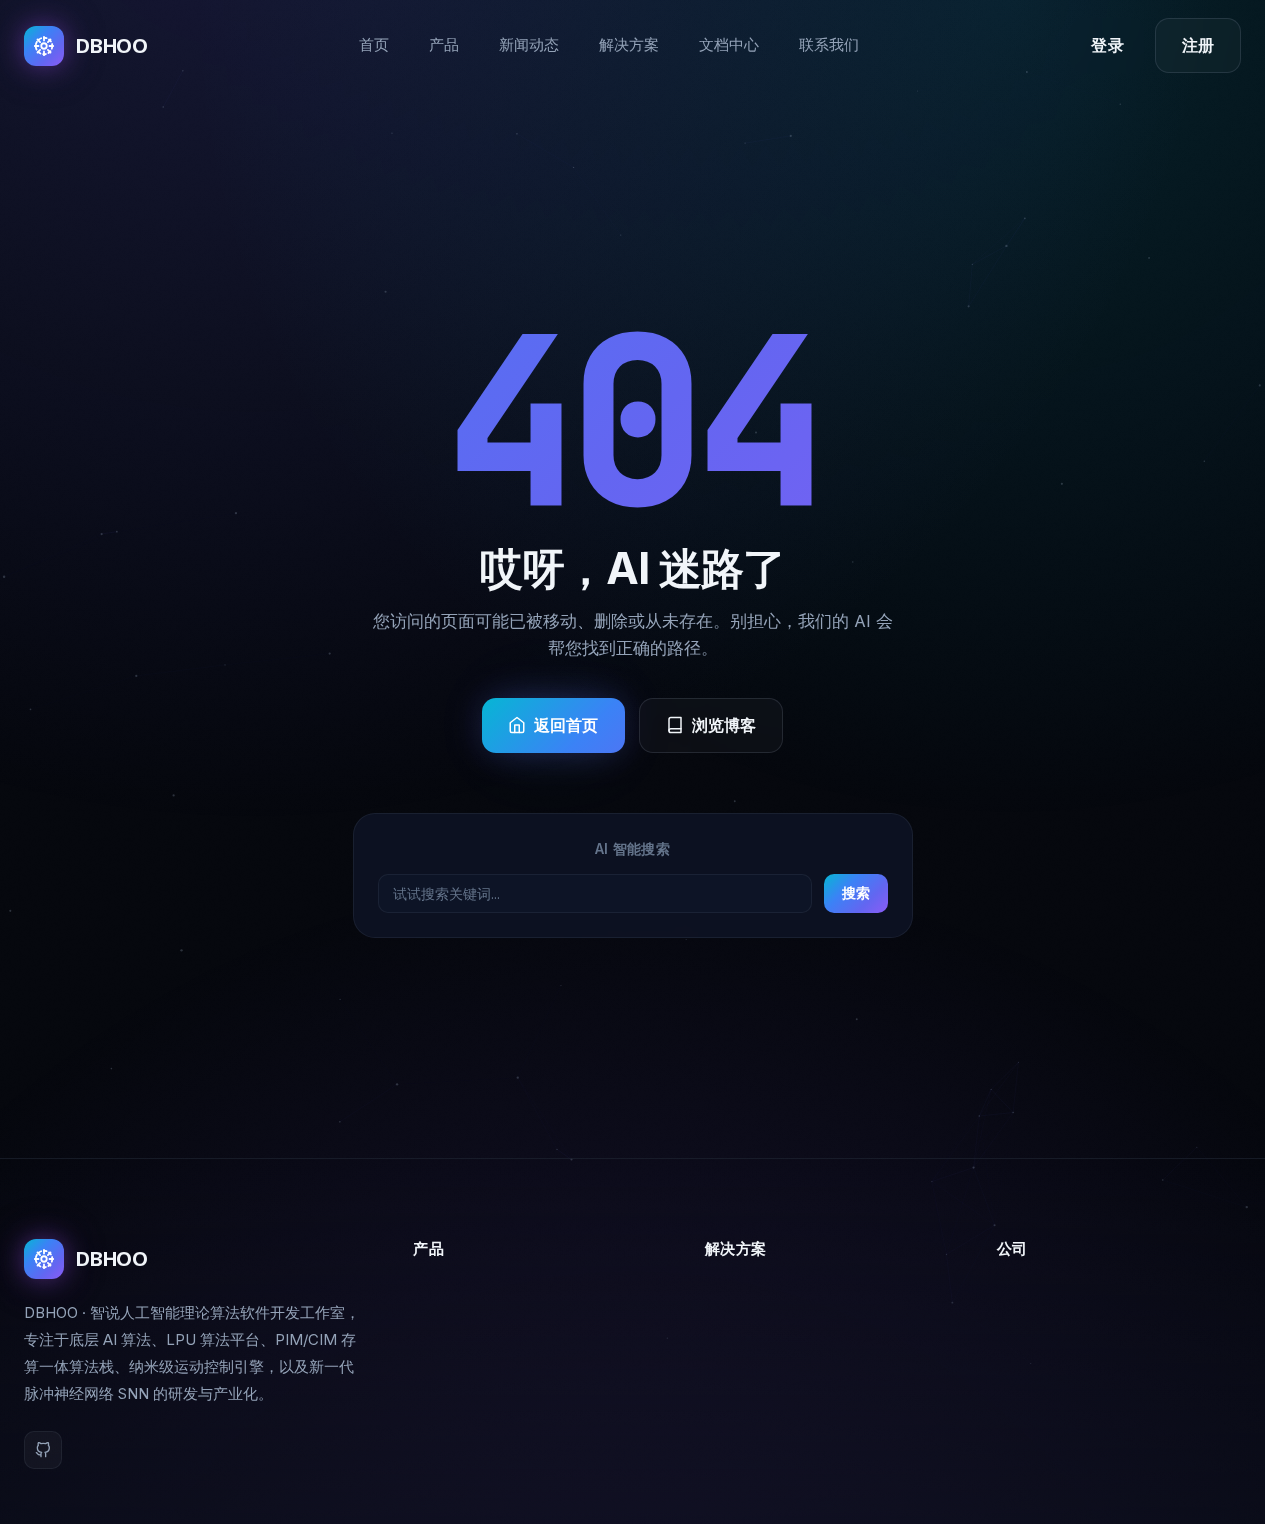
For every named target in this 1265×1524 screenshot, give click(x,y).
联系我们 (829, 44)
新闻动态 (529, 44)
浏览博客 (724, 725)
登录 (1107, 45)
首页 (374, 44)
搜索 (856, 893)
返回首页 (566, 725)
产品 (444, 44)
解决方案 (629, 44)
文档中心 (729, 44)
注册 (1198, 45)
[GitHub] (43, 1450)
